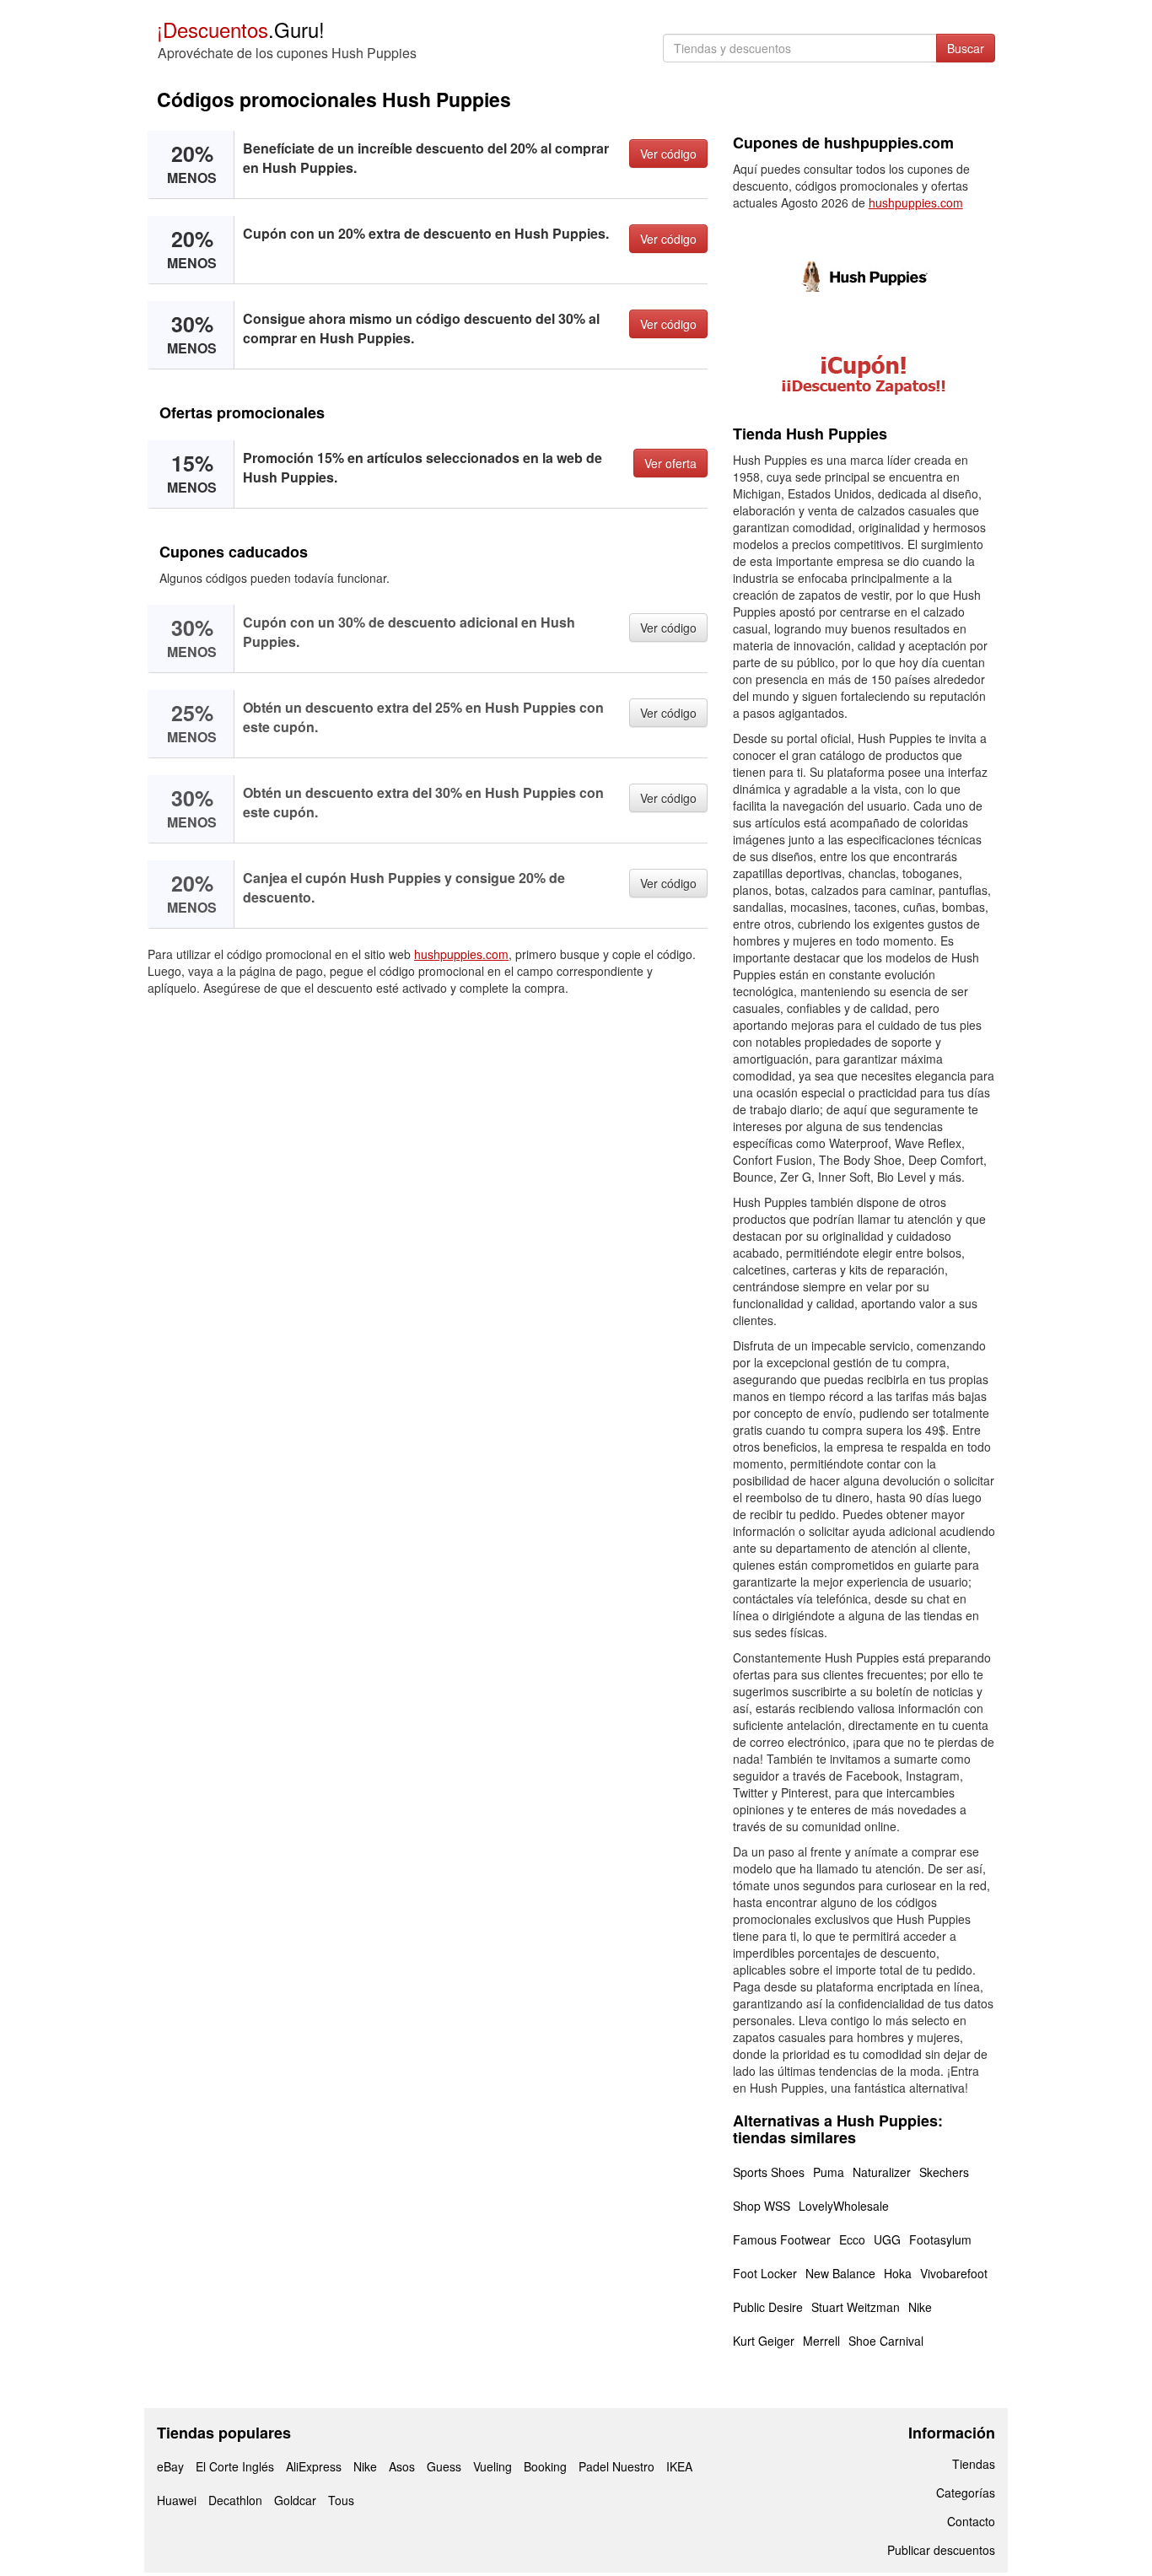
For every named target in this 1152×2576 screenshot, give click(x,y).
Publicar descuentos (941, 2550)
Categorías (966, 2492)
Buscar (966, 48)
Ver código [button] (668, 154)
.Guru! (241, 29)
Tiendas (974, 2464)
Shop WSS (762, 2206)
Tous (341, 2500)
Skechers (944, 2172)
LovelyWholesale (844, 2206)
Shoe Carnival (886, 2341)
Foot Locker (765, 2273)
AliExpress (314, 2466)
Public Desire (768, 2307)
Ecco (852, 2239)
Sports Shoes (769, 2172)
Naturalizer (882, 2172)
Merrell (821, 2341)
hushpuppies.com (461, 954)
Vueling (493, 2466)
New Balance (840, 2273)
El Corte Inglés (235, 2466)
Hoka (898, 2273)
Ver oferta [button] (670, 463)
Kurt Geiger (764, 2341)
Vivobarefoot (954, 2273)
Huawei (177, 2500)
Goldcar (295, 2500)
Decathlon (235, 2500)
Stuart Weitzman (856, 2307)
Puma (829, 2172)
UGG (887, 2239)
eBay (170, 2466)
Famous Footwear (782, 2239)
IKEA (679, 2466)
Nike (920, 2307)
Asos (402, 2466)
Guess (444, 2466)
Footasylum (940, 2239)
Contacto (971, 2521)
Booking (545, 2466)
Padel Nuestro (616, 2466)
